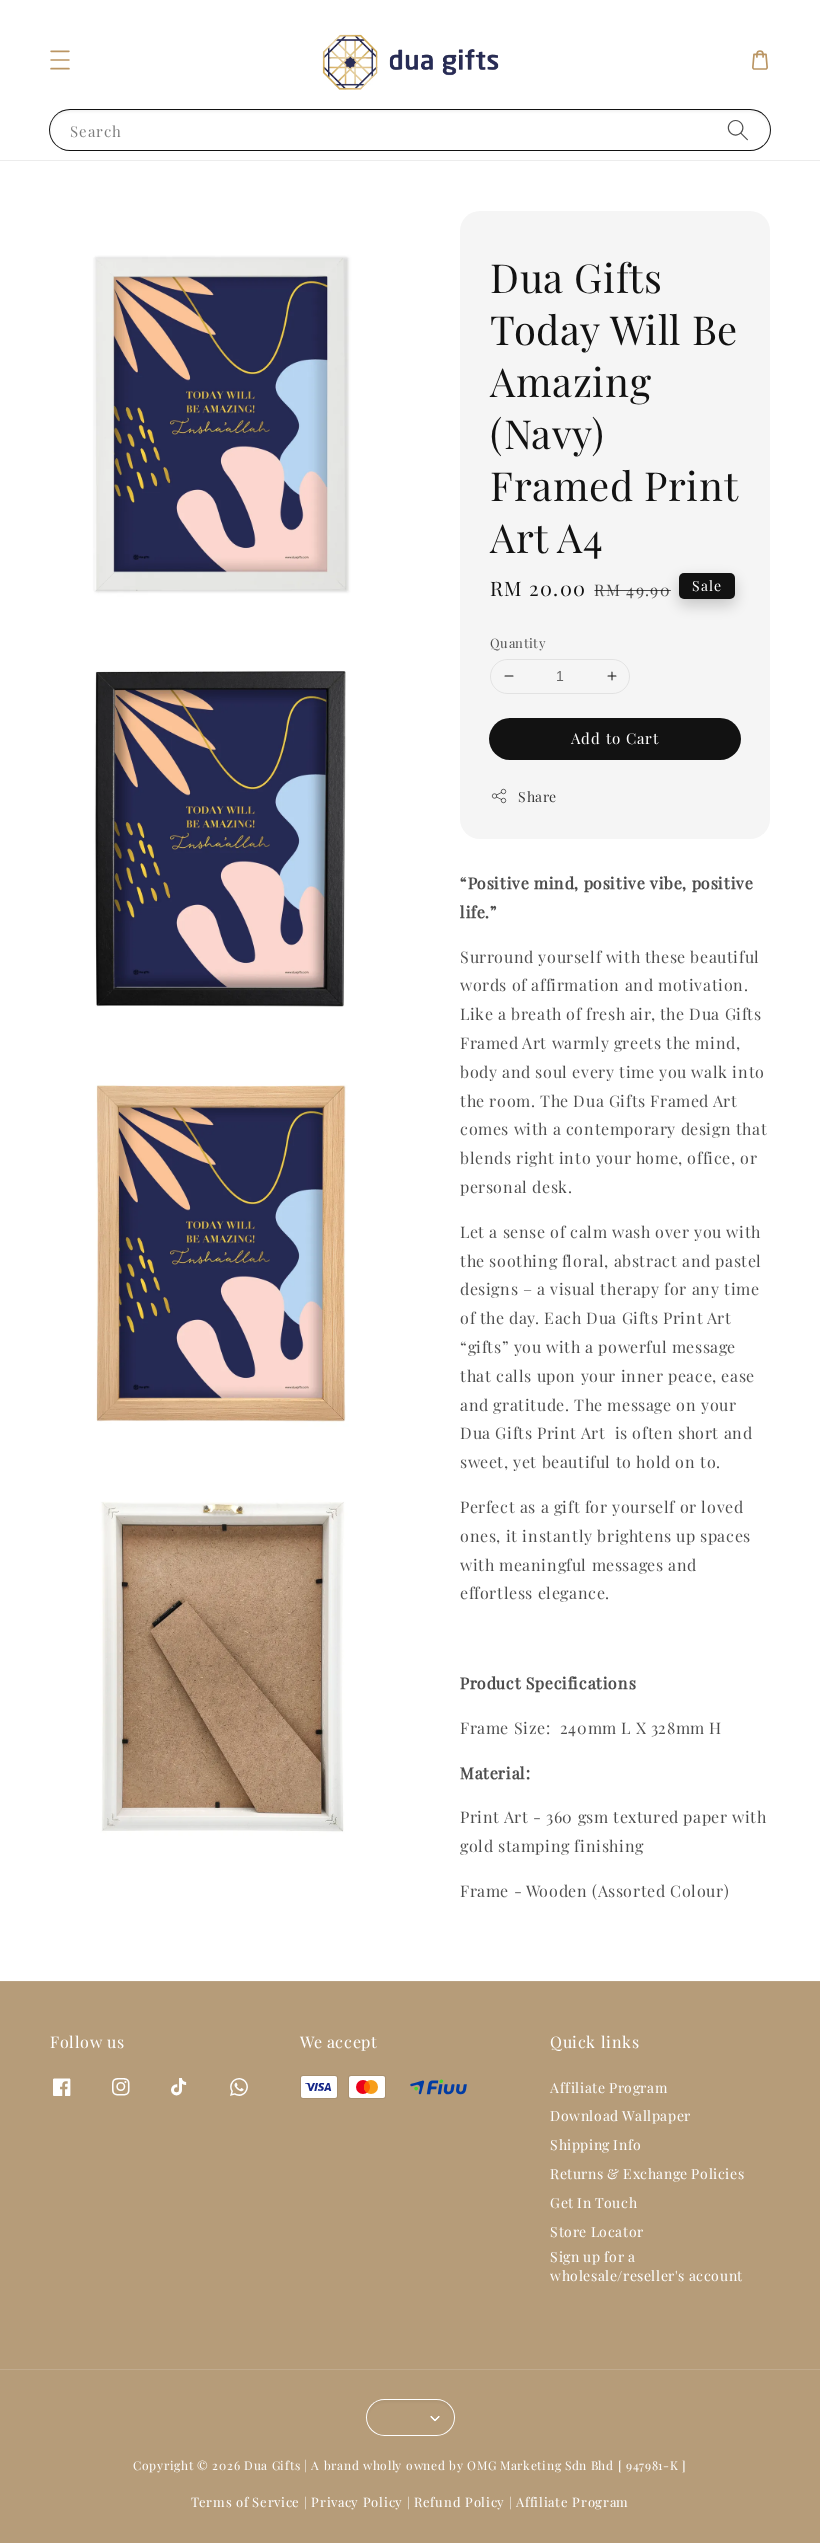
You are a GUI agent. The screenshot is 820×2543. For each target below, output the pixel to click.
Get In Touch (593, 2202)
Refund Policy (459, 2501)
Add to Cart (615, 738)
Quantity (518, 642)
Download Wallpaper (620, 2115)
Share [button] (537, 796)
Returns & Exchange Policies (647, 2173)
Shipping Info (596, 2144)
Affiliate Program (608, 2088)
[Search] (738, 129)
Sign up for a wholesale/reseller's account (646, 2265)
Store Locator (597, 2231)
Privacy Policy (357, 2501)
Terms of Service (245, 2501)
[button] (60, 60)
